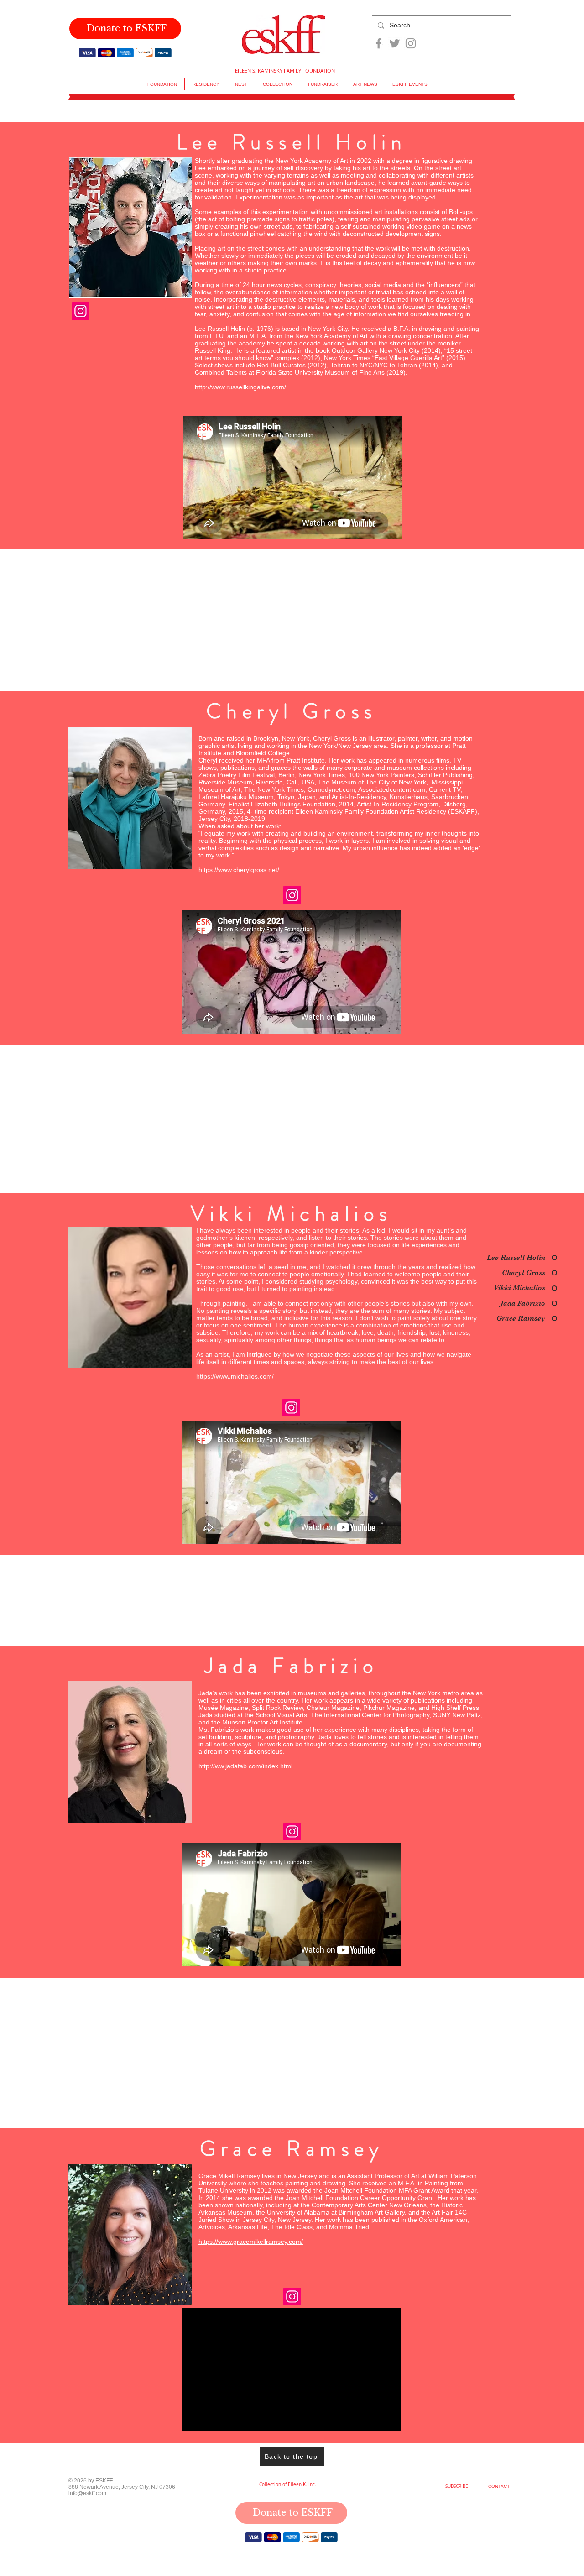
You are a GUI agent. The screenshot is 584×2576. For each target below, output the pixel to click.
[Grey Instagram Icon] (411, 43)
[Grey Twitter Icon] (395, 43)
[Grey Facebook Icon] (379, 43)
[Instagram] (81, 311)
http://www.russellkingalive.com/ (240, 387)
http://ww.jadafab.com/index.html (245, 1766)
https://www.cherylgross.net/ (239, 870)
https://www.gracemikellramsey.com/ (251, 2242)
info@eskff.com (87, 2494)
